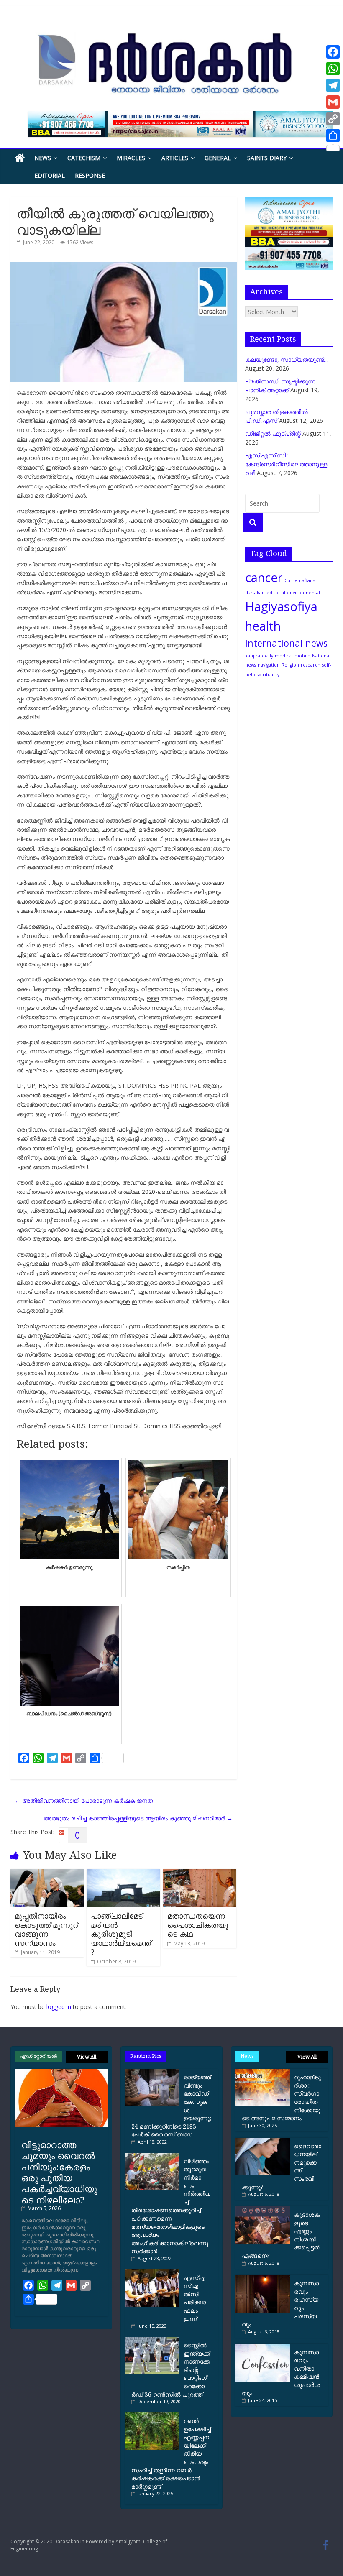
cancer (264, 578)
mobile (302, 656)
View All (87, 2057)
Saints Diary (267, 158)
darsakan (255, 593)
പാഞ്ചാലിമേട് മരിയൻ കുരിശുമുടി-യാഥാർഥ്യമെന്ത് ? (121, 1934)
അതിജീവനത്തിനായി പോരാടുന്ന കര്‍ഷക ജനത (84, 1800)
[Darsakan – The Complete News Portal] (20, 158)
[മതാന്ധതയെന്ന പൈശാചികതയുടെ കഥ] (200, 1873)
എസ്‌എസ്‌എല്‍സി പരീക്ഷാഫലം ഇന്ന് (195, 2298)
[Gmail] (333, 102)
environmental (303, 593)
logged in (59, 2007)
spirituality (268, 675)
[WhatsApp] (333, 69)
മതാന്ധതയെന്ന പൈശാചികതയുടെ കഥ (198, 1925)
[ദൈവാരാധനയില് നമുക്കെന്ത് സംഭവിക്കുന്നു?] (263, 2141)
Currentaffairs (300, 580)
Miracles (131, 158)
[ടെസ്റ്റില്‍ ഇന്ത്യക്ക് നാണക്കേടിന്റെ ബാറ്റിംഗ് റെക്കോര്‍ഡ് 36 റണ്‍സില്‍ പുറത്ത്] (154, 2340)
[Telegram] (333, 85)
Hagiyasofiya (281, 606)
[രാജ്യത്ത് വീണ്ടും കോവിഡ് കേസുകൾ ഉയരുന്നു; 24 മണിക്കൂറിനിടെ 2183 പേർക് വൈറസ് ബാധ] (154, 2072)
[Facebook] (333, 52)
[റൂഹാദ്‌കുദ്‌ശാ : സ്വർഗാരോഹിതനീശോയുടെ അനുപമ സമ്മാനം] (263, 2072)
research (311, 665)
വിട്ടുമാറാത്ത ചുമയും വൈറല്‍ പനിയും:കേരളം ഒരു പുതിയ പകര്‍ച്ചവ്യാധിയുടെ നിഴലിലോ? (59, 2172)
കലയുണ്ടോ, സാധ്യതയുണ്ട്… (287, 359)
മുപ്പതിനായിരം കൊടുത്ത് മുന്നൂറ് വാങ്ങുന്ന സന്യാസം (46, 1929)
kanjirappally (259, 656)
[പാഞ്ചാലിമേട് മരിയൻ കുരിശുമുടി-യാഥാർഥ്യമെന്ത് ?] (123, 1873)
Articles (175, 158)
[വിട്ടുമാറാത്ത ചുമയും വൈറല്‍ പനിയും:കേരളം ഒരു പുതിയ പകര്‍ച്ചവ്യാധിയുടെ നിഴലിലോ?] (61, 2072)
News (43, 158)
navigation (269, 665)
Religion (290, 665)
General (218, 158)
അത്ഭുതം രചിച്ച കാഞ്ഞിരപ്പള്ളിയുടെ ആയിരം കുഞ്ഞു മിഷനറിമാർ (138, 1818)
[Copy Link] (333, 119)
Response (90, 175)
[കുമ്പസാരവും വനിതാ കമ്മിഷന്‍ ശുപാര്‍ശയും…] (263, 2347)
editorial (276, 593)
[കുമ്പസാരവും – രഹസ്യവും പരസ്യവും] (263, 2278)
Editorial (50, 175)
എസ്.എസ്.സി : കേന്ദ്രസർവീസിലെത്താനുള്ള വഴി (286, 464)
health (263, 626)
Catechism (84, 158)
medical (284, 656)
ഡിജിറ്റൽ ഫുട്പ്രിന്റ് (273, 433)
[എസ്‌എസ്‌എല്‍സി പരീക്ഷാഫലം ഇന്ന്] (154, 2273)
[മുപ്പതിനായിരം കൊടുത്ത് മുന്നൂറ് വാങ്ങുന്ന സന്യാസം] (47, 1873)
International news (286, 643)
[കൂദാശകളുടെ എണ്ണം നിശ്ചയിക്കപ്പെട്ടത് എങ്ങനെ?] (263, 2209)
